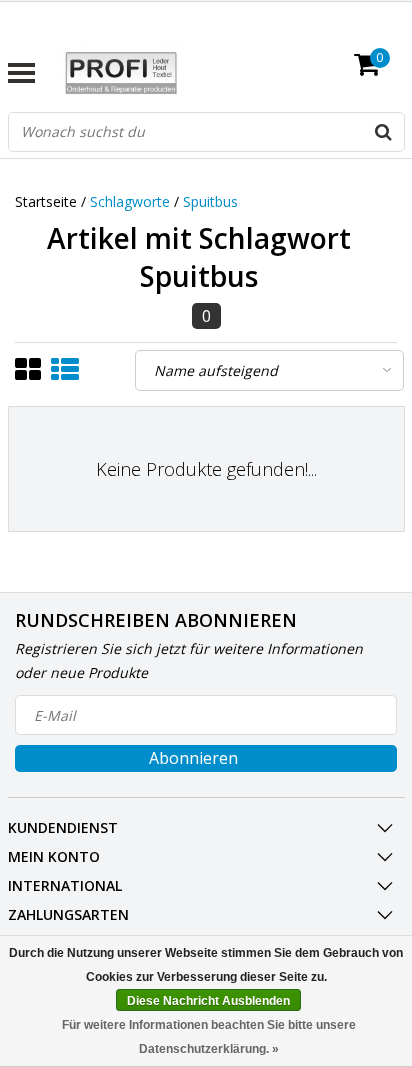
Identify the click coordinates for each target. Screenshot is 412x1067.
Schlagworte (130, 201)
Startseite (46, 201)
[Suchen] (384, 132)
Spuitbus (210, 201)
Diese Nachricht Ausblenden (208, 1001)
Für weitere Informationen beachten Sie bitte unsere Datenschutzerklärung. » (209, 1037)
